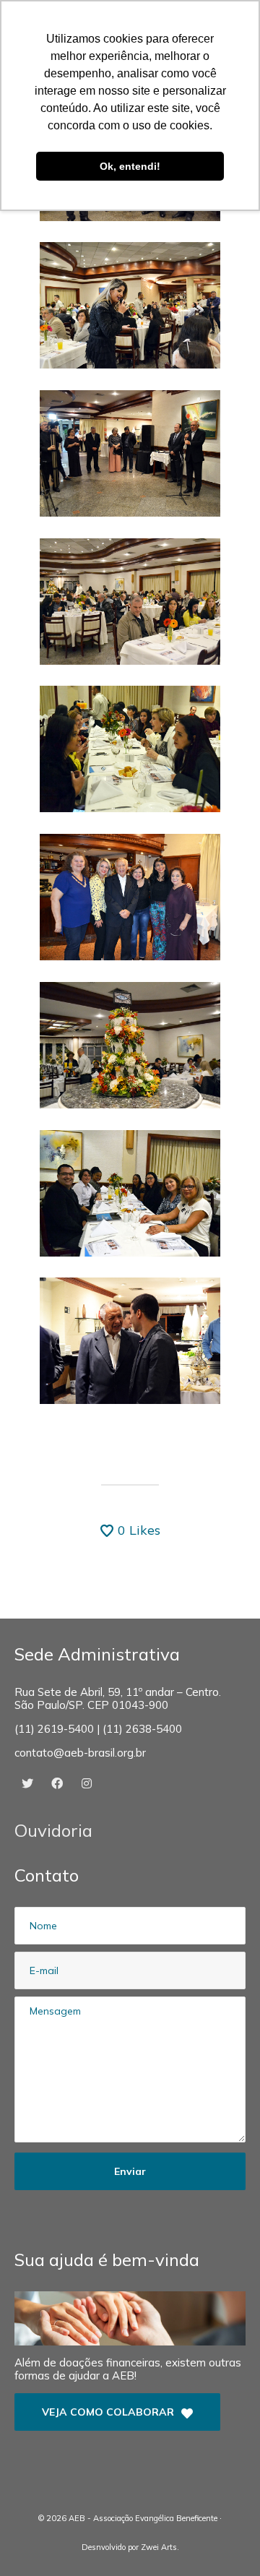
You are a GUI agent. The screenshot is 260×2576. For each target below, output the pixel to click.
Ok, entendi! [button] (130, 166)
